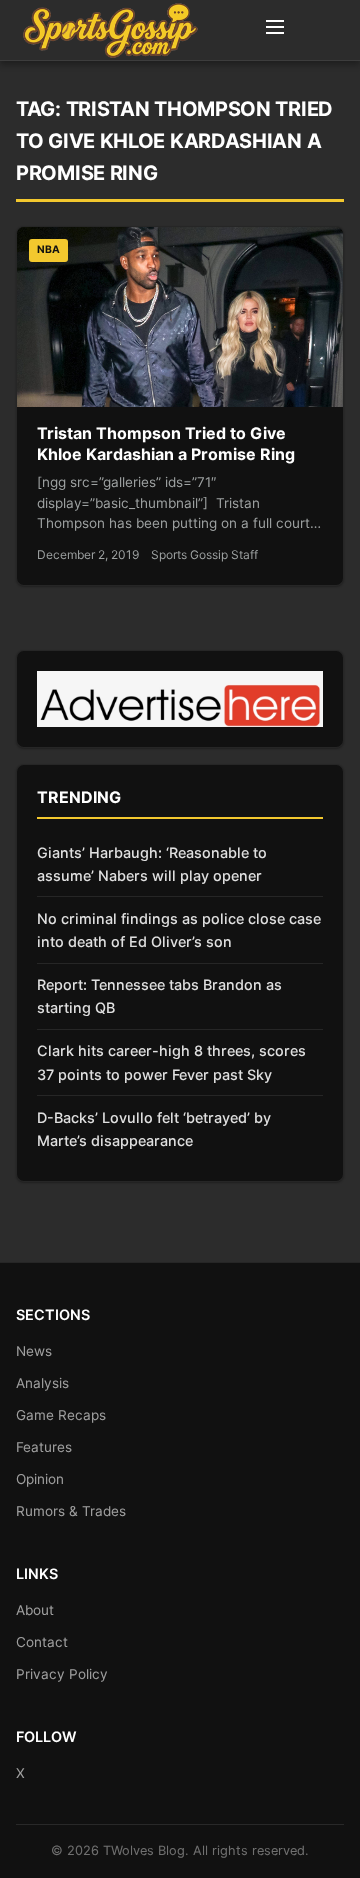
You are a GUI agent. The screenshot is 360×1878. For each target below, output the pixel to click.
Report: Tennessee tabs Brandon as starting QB (159, 996)
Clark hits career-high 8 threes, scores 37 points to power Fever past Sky (171, 1062)
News (34, 1351)
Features (44, 1447)
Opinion (40, 1479)
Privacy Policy (62, 1674)
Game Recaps (61, 1415)
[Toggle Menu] (275, 30)
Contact (42, 1642)
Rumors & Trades (71, 1511)
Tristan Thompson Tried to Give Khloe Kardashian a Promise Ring (166, 444)
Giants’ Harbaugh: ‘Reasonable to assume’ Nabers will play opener (152, 864)
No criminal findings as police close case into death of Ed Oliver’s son (179, 930)
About (35, 1610)
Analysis (42, 1383)
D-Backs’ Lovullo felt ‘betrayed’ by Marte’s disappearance (154, 1129)
